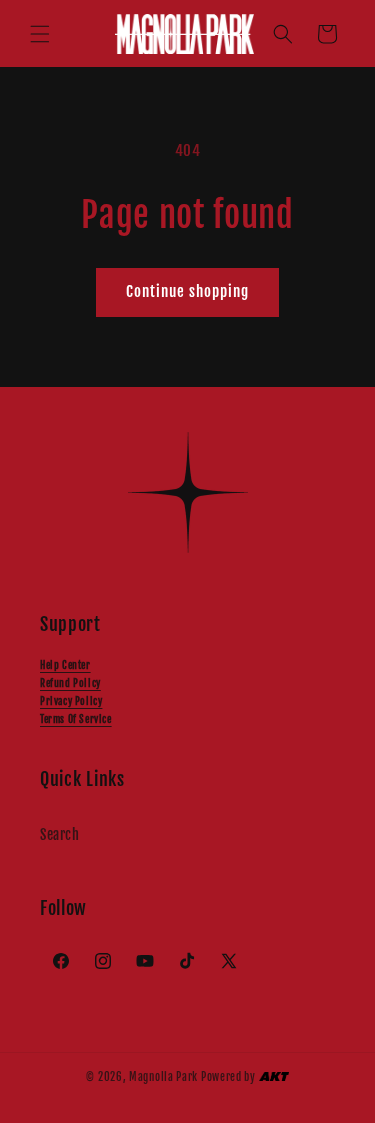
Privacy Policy (71, 701)
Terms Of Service (76, 719)
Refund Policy (70, 683)
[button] (40, 34)
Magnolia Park (163, 1077)
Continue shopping (187, 291)
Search (60, 834)
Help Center (65, 665)
